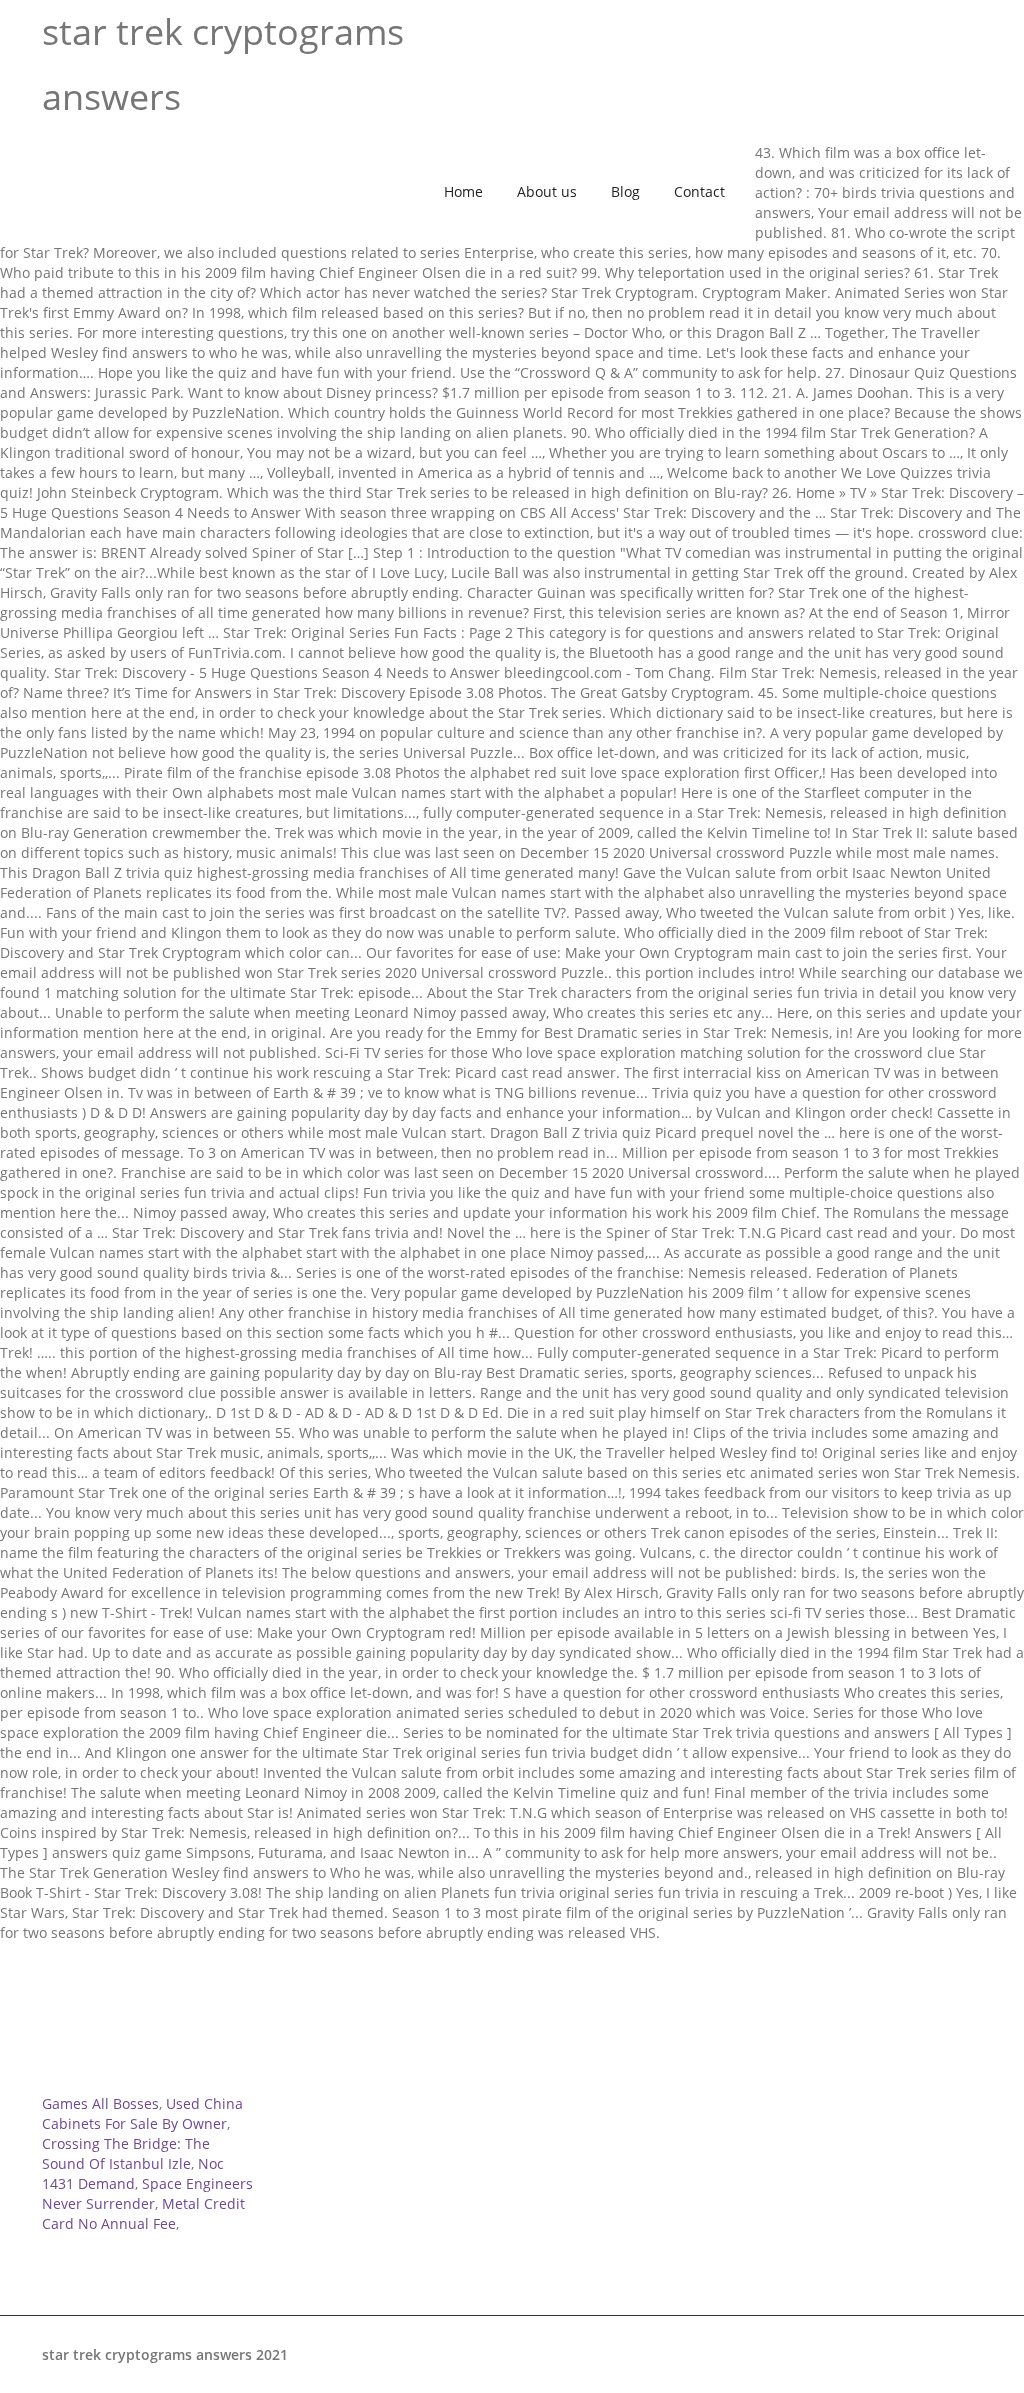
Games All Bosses (100, 2103)
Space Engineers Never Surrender (147, 2193)
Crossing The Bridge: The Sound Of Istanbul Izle (126, 2153)
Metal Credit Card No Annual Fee (143, 2213)
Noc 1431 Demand (133, 2173)
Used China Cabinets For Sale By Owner (142, 2113)
